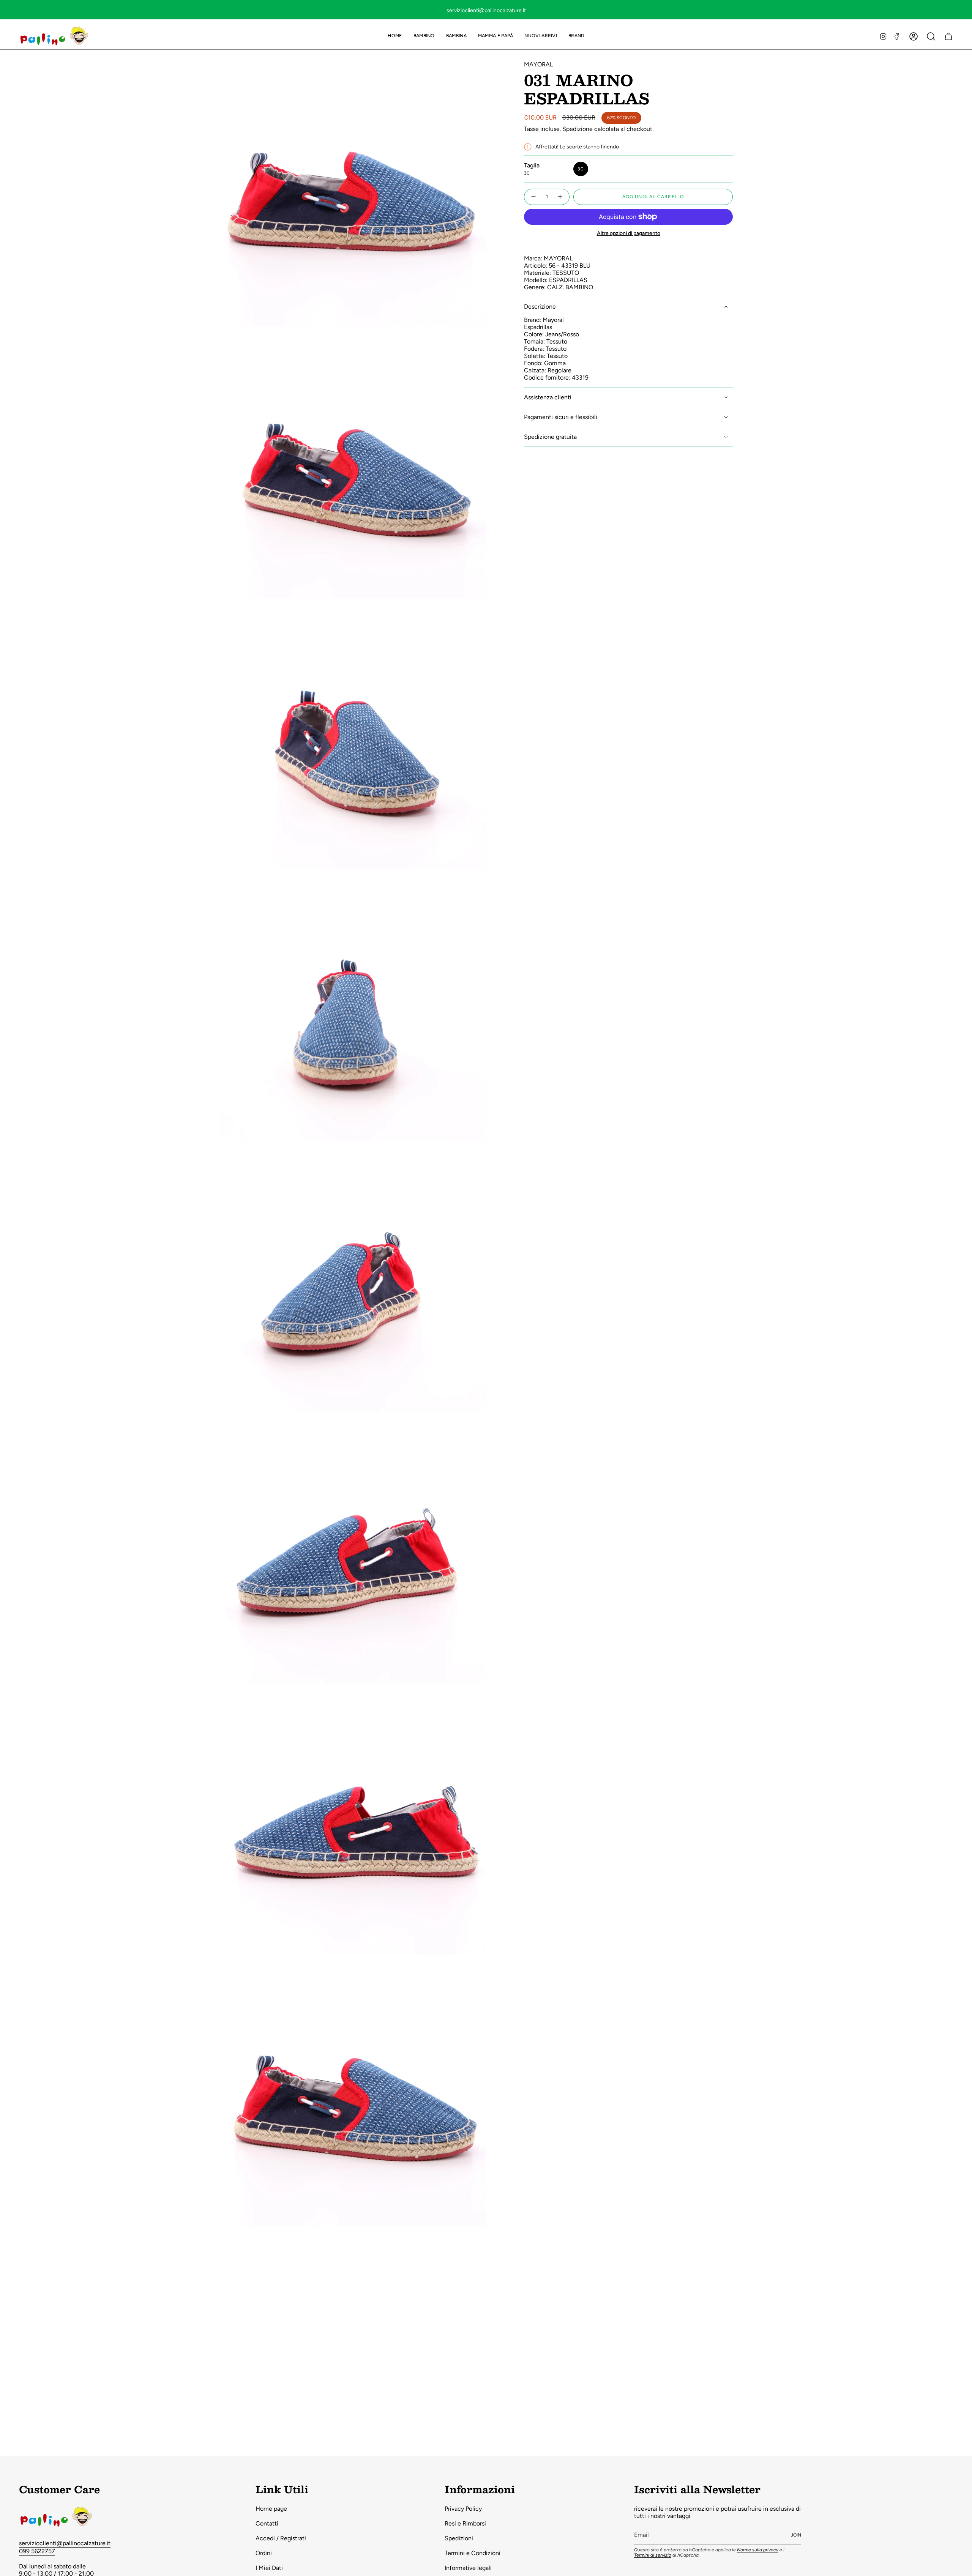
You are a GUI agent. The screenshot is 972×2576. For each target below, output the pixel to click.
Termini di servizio (653, 2555)
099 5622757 (37, 2551)
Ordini (264, 2553)
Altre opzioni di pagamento (629, 233)
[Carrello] (948, 36)
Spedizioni (459, 2538)
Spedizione (578, 129)
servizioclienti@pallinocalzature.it (65, 2543)
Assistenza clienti (548, 397)
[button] (424, 36)
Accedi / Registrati (281, 2538)
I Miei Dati (269, 2568)
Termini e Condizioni (473, 2553)
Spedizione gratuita (550, 437)
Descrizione (540, 307)
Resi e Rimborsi (465, 2523)
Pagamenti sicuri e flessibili (561, 417)
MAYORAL (538, 64)
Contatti (267, 2523)
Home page (271, 2509)
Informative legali (468, 2568)
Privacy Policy (463, 2509)
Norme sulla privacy (758, 2550)
